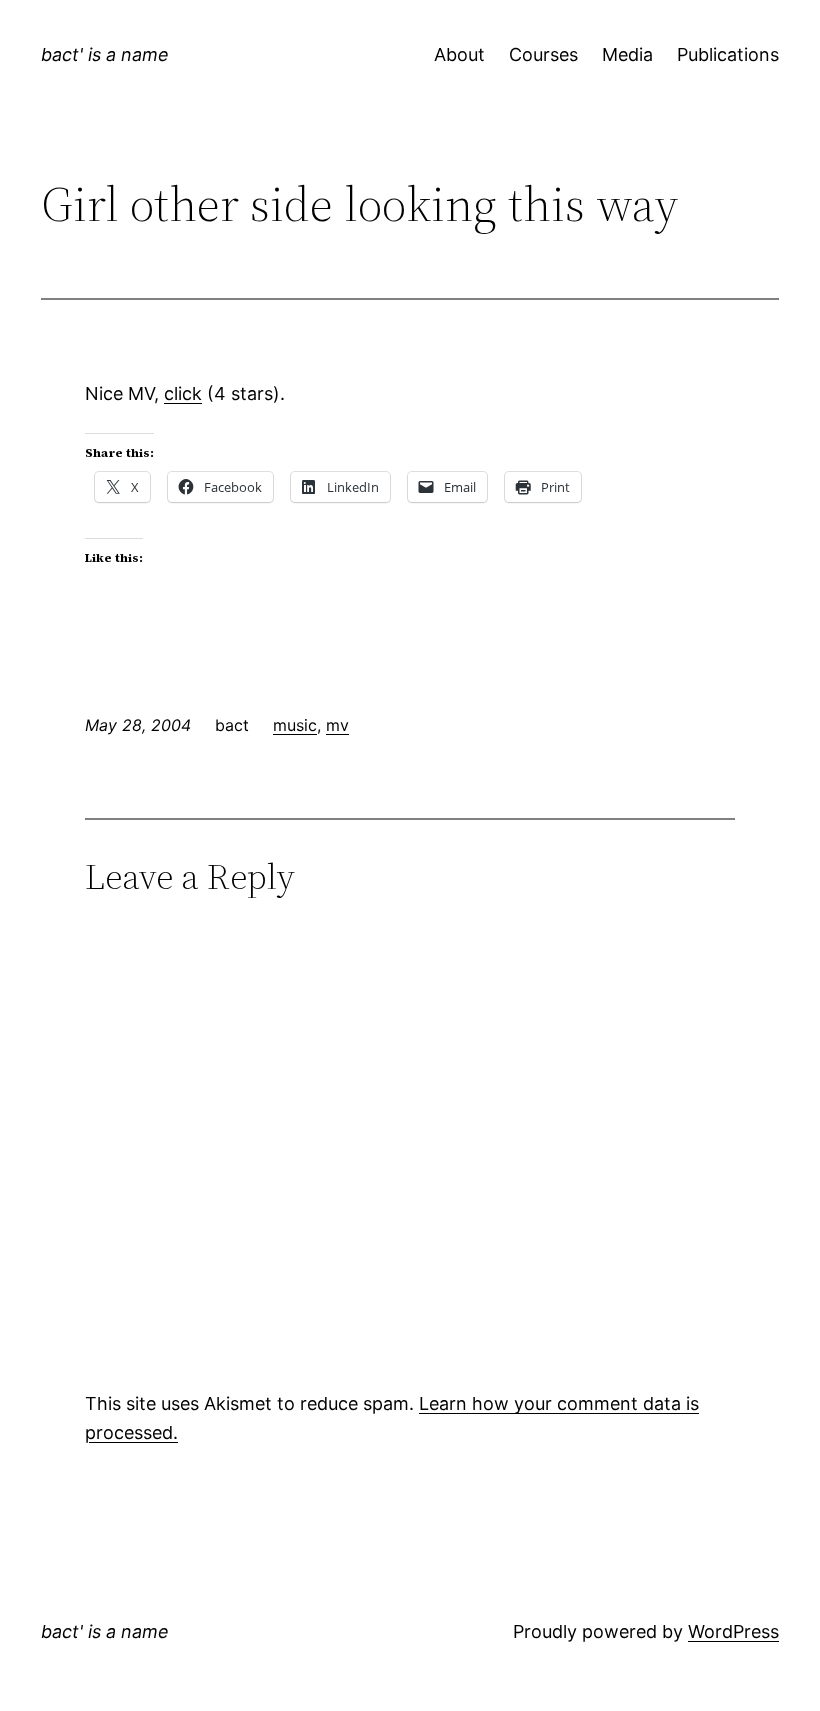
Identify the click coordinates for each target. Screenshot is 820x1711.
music (295, 725)
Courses (543, 54)
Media (627, 54)
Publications (728, 54)
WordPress (733, 1631)
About (459, 54)
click (183, 393)
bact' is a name (105, 54)
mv (337, 725)
